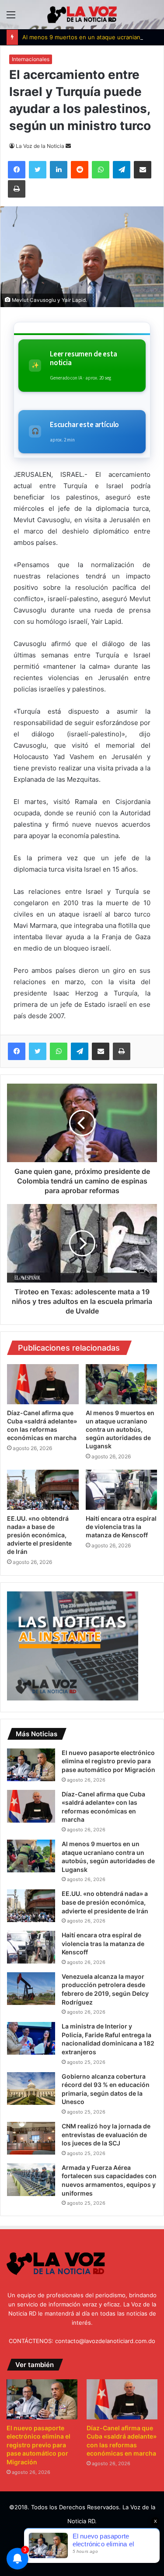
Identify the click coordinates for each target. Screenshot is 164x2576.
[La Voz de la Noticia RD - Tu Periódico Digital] (82, 15)
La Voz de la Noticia (40, 146)
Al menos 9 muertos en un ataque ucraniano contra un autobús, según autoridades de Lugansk (120, 1429)
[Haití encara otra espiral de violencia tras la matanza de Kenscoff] (122, 1490)
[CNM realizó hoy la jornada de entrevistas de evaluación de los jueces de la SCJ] (31, 2138)
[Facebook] (17, 1051)
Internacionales (31, 59)
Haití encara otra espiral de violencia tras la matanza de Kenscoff (121, 1527)
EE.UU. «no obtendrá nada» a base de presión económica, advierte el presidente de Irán (39, 1535)
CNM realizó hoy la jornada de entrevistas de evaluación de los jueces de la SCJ (106, 2135)
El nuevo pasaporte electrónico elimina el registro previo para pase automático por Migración (108, 1761)
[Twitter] (38, 1051)
